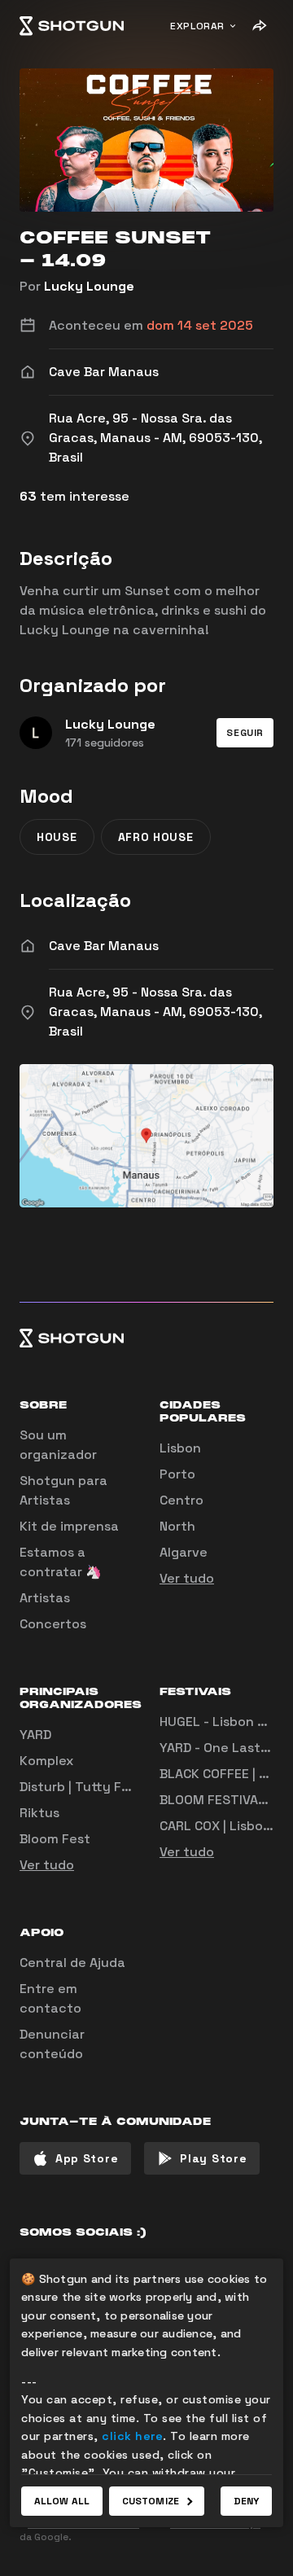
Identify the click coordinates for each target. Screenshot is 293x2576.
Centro (181, 1500)
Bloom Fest (55, 1839)
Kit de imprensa (69, 1526)
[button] (245, 733)
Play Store (213, 2158)
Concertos (53, 1624)
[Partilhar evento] (259, 26)
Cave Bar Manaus (104, 946)
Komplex (46, 1761)
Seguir (245, 733)
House (57, 837)
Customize (151, 2501)
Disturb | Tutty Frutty (87, 1787)
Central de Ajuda (72, 1963)
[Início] (72, 26)
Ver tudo (187, 1578)
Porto (177, 1474)
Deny (246, 2501)
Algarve (184, 1552)
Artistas (45, 1598)
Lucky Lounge (89, 286)
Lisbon (180, 1448)
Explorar (197, 26)
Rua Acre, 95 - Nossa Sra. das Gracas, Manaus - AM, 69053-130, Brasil (155, 1012)
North (177, 1526)
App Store (87, 2158)
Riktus (39, 1813)
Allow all (62, 2501)
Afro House (156, 837)
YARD (35, 1735)
